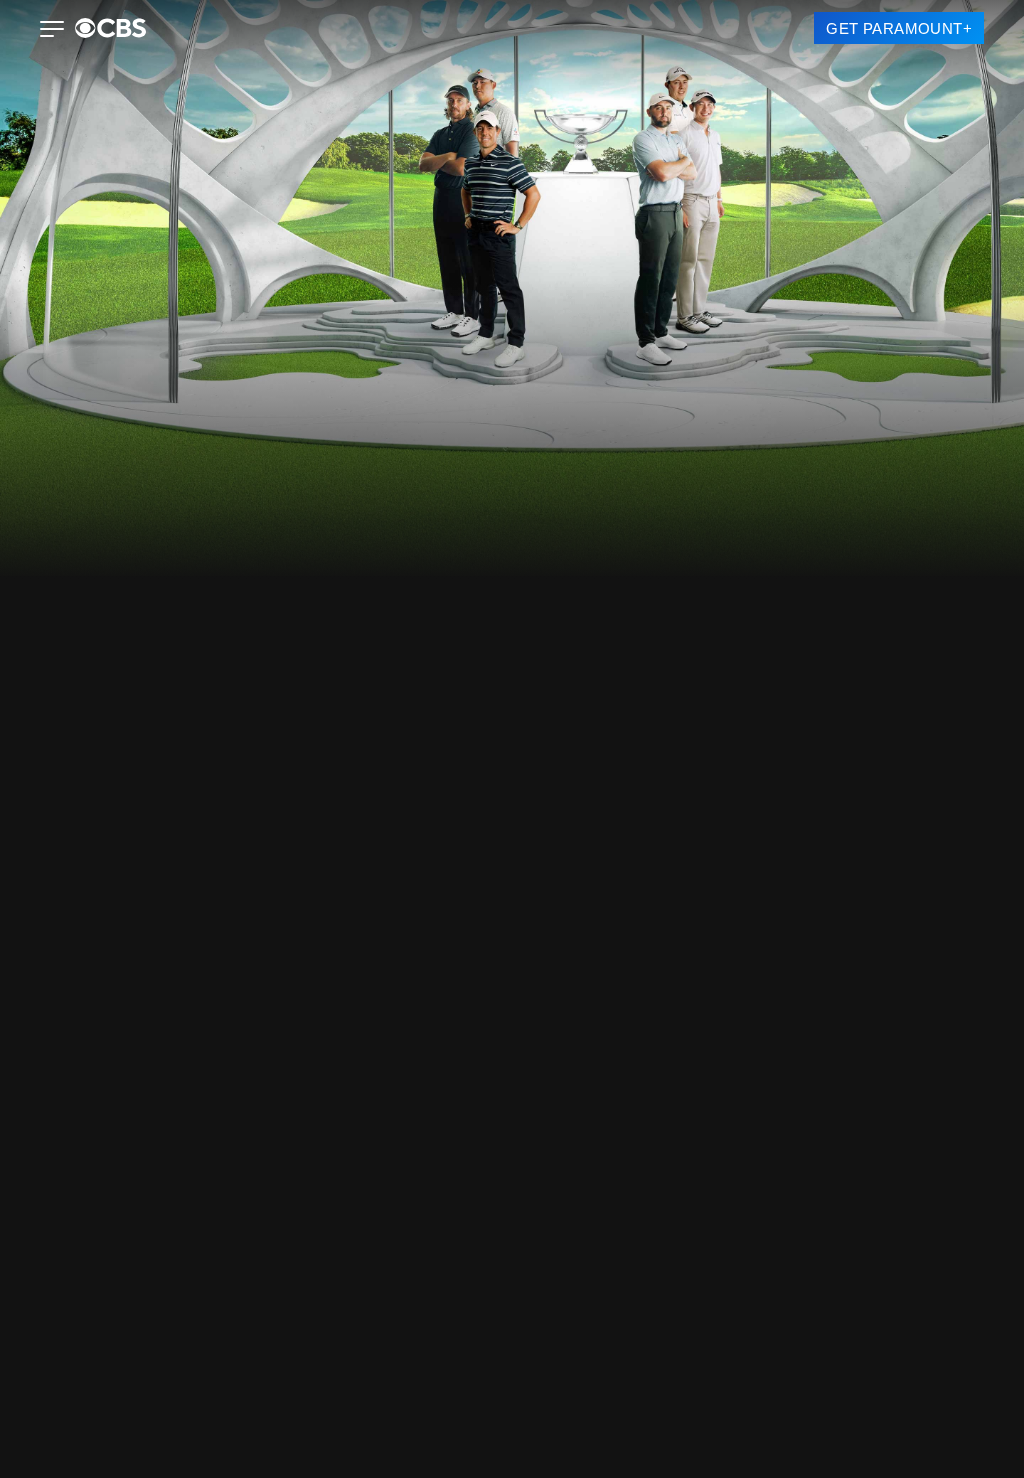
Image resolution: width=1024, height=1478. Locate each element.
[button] (52, 31)
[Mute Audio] (961, 888)
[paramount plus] (110, 28)
